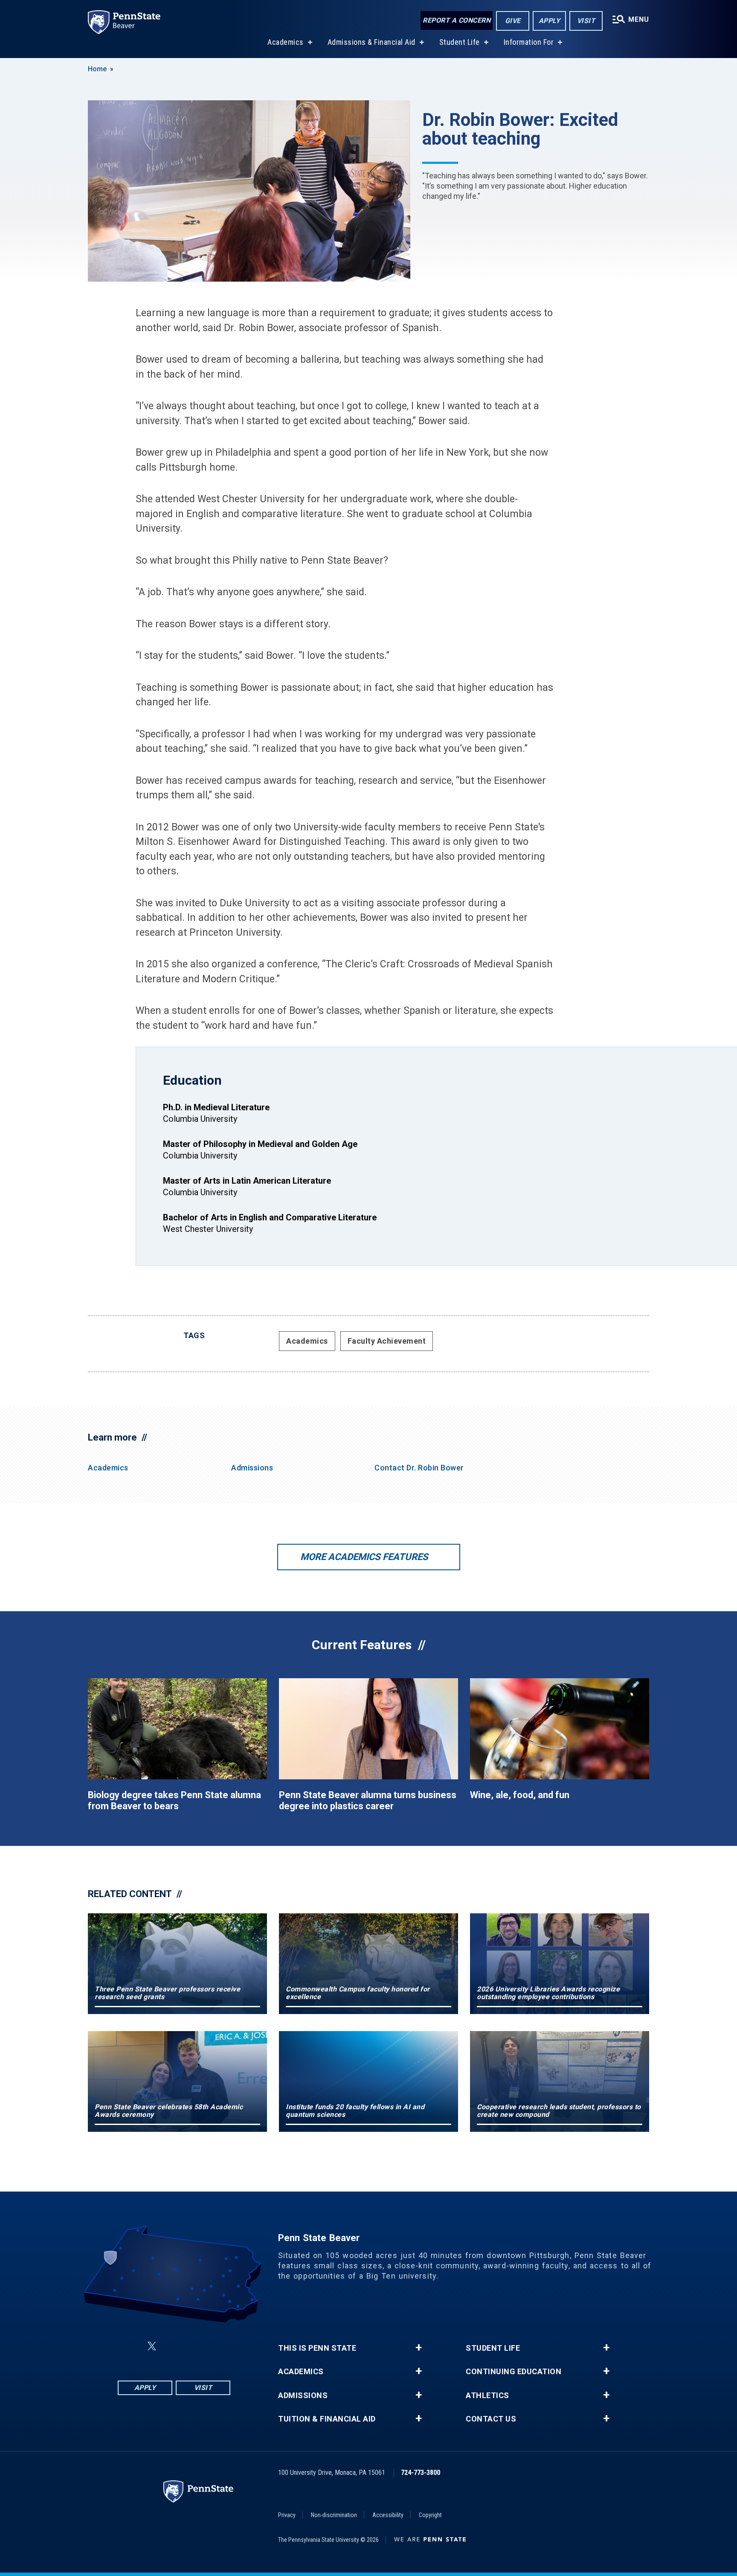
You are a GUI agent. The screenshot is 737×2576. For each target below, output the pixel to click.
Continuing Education (514, 2372)
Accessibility (388, 2515)
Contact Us (491, 2419)
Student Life (460, 42)
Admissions (252, 1468)
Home (97, 69)
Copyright (430, 2515)
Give (513, 21)
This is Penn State (317, 2348)
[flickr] (172, 2346)
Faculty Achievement (387, 1341)
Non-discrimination (334, 2515)
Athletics (487, 2396)
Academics (286, 42)
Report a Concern (457, 20)
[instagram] (217, 2346)
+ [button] (419, 2348)
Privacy (287, 2515)
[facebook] (131, 2346)
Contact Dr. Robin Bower (419, 1468)
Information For (529, 42)
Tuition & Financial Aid (327, 2419)
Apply (550, 21)
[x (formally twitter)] (152, 2346)
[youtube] (194, 2346)
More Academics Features (364, 1557)
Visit (586, 21)
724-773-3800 (421, 2473)
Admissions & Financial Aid (371, 42)
